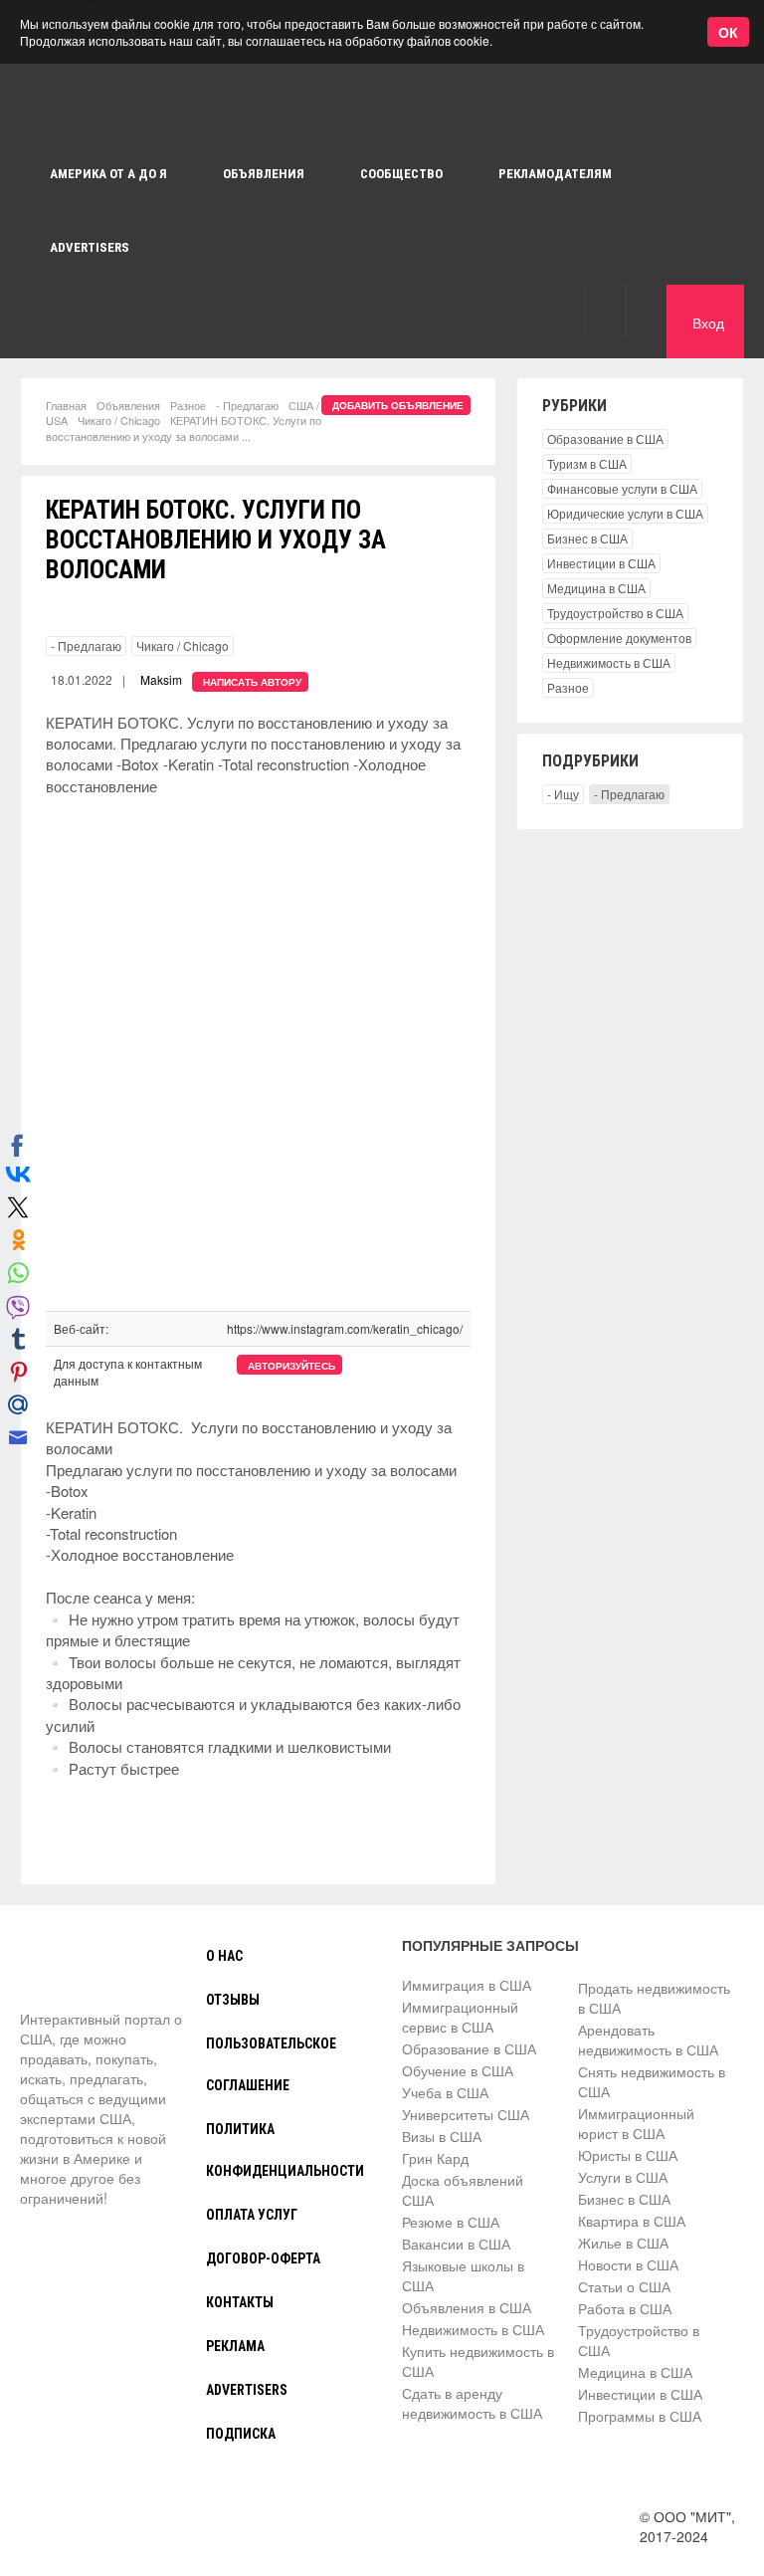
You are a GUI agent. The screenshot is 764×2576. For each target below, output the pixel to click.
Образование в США (605, 438)
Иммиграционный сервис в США (460, 2017)
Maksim (161, 679)
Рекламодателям (555, 174)
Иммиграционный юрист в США (636, 2123)
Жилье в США (623, 2243)
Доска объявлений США (463, 2190)
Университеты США (466, 2114)
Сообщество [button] (401, 174)
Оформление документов (619, 638)
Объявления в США (467, 2307)
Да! (473, 111)
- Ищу (563, 794)
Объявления (128, 405)
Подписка (241, 2434)
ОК (728, 32)
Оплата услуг (252, 2215)
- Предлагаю (247, 405)
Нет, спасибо (372, 111)
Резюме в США (451, 2222)
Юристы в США (628, 2155)
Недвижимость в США (609, 662)
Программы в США (640, 2416)
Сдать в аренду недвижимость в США (472, 2403)
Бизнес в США (587, 538)
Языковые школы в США (463, 2275)
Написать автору (252, 682)
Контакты (240, 2302)
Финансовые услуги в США (622, 488)
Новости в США (628, 2264)
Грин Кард (435, 2158)
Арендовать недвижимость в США (648, 2039)
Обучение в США (458, 2070)
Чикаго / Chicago (119, 420)
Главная (66, 405)
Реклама (235, 2346)
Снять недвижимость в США (652, 2081)
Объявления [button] (264, 174)
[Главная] (95, 1972)
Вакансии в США (456, 2244)
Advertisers (90, 247)
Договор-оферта (263, 2258)
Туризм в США (587, 463)
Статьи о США (624, 2286)
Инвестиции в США (601, 563)
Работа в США (625, 2308)
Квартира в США (632, 2221)
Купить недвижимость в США (478, 2361)
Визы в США (442, 2136)
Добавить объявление (398, 405)
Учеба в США (445, 2092)
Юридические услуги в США (625, 513)
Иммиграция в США (467, 1985)
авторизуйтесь (291, 1366)
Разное (188, 405)
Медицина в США (596, 588)
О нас (224, 1956)
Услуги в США (623, 2177)
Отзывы (233, 2000)
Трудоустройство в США (615, 613)
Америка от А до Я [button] (108, 174)
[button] (605, 310)
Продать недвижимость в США (654, 1998)
